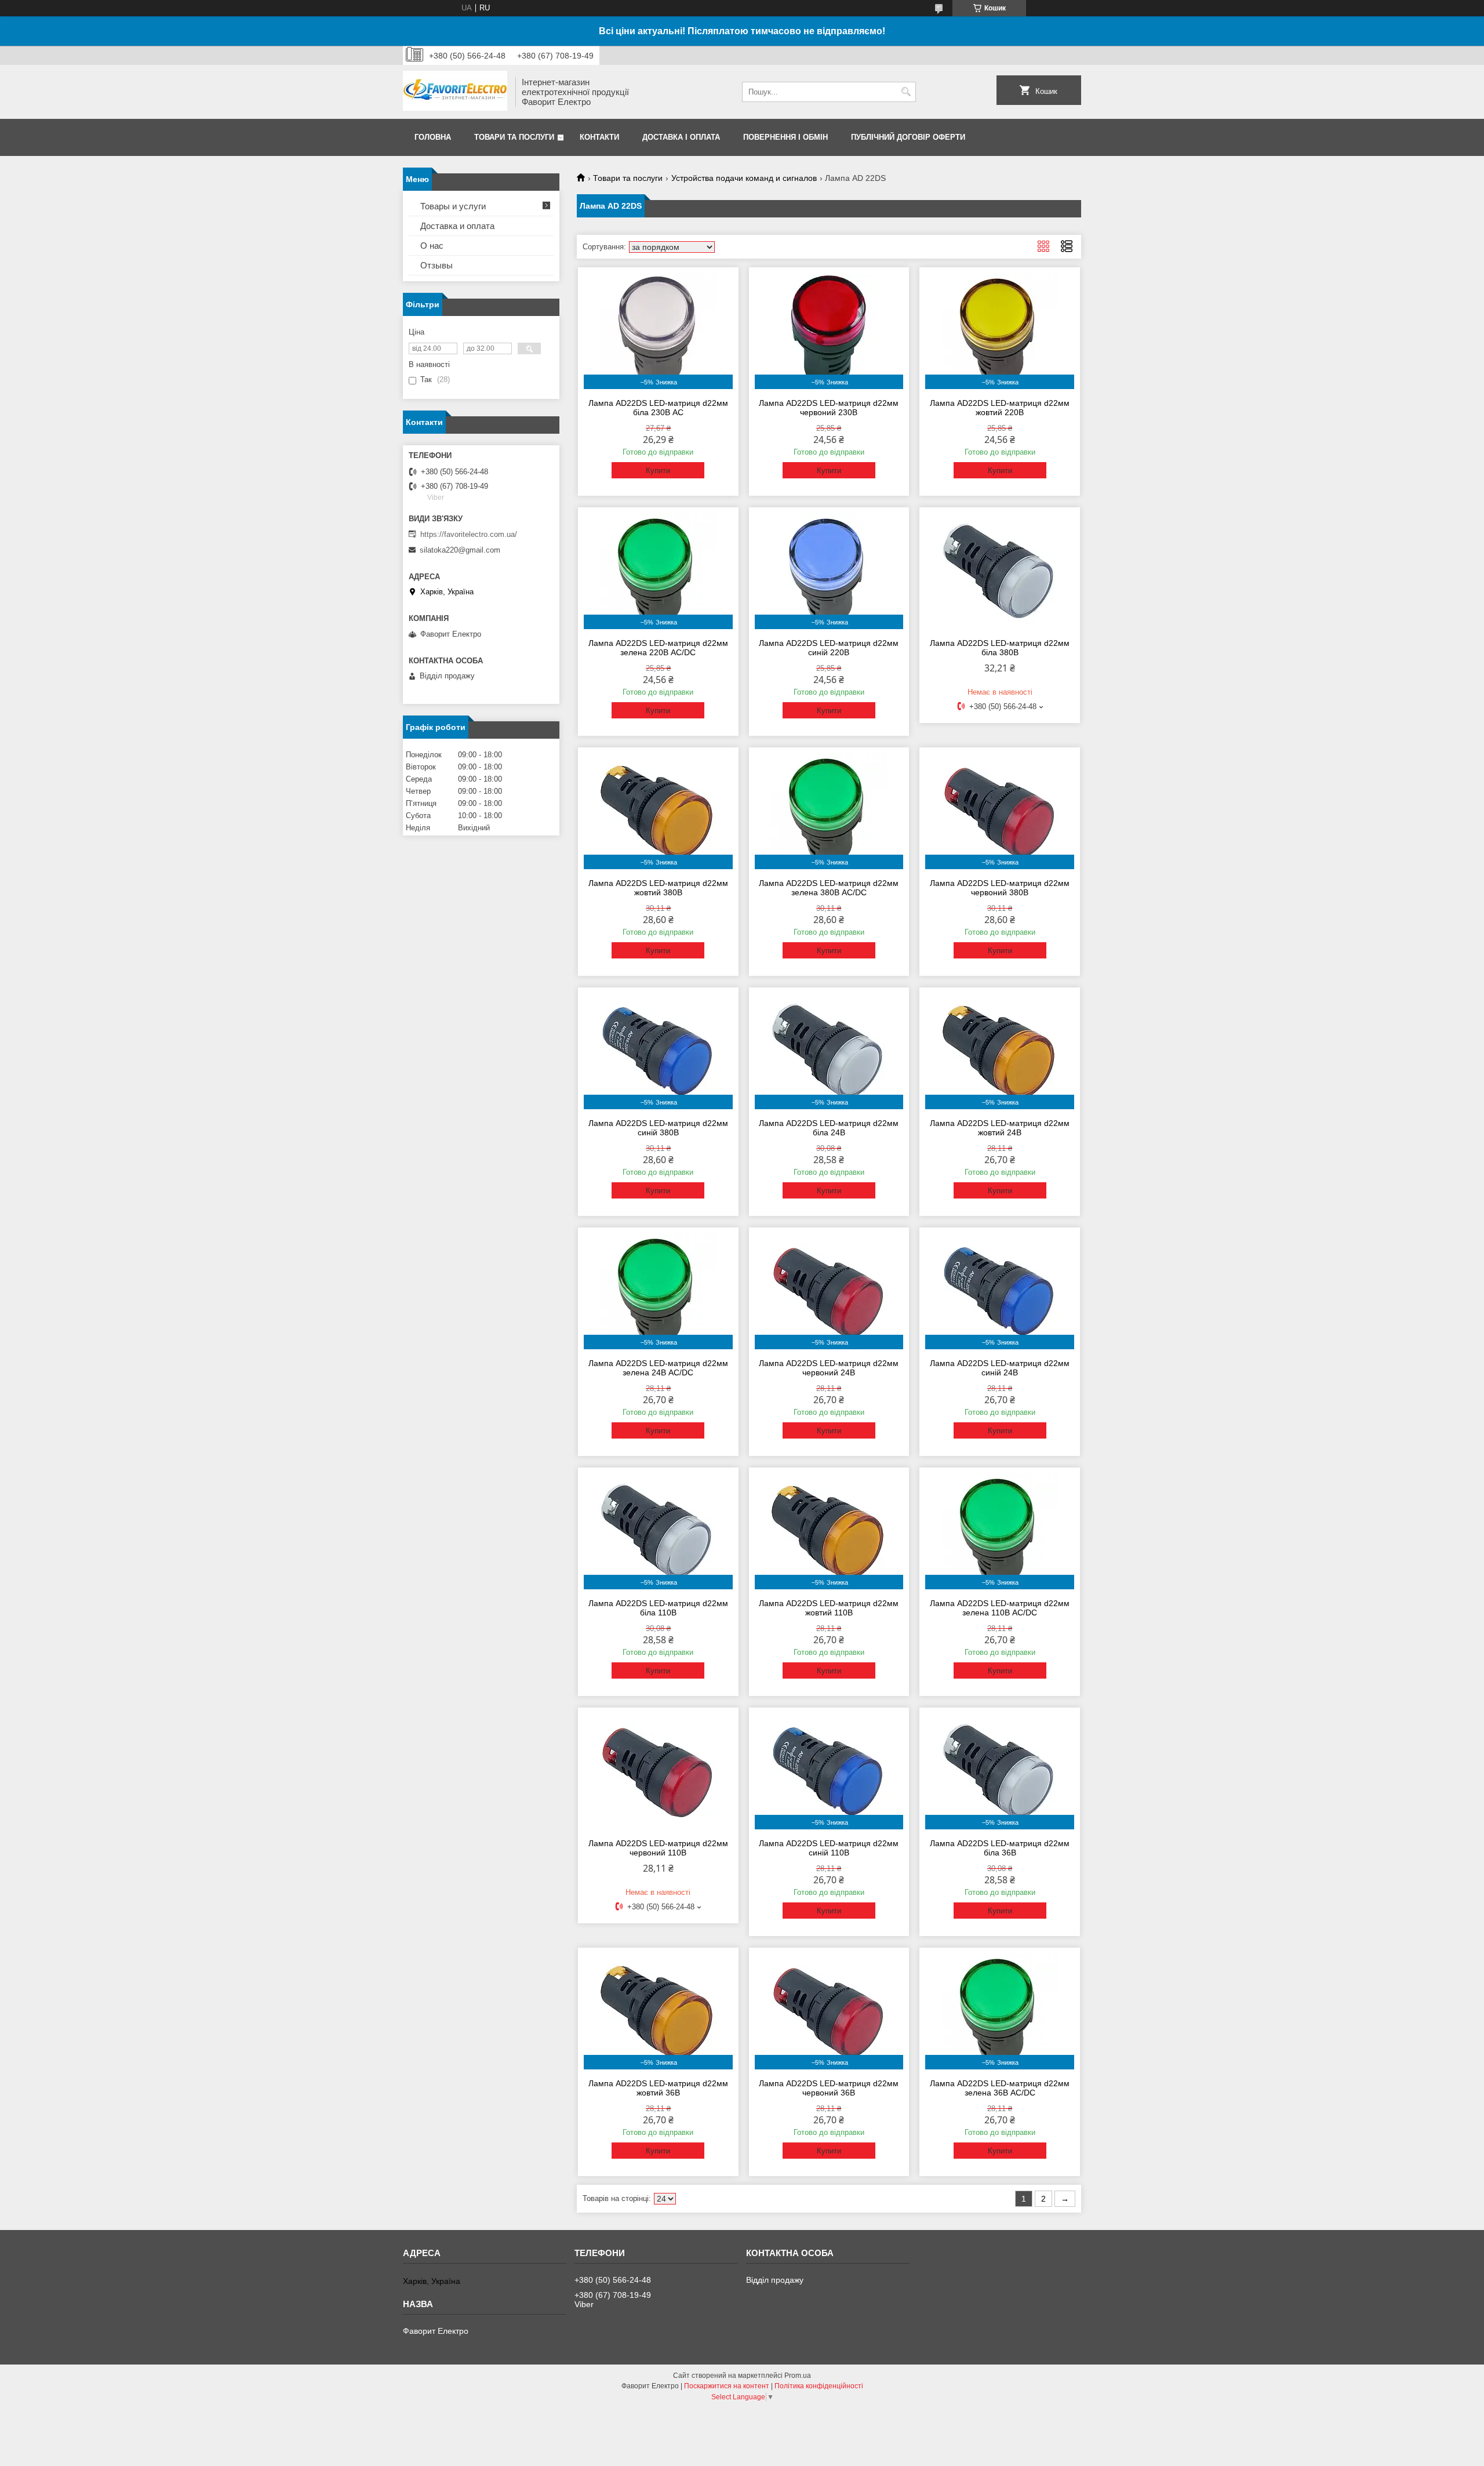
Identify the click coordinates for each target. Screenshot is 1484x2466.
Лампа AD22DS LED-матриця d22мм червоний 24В (829, 1368)
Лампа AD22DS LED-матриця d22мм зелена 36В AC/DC (1000, 2088)
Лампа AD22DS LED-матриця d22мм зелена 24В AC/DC (658, 1368)
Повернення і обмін (785, 137)
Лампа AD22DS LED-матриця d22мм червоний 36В (829, 2088)
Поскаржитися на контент (727, 2386)
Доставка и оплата (457, 226)
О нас (432, 246)
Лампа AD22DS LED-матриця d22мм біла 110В (658, 1608)
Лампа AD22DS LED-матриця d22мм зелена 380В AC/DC (829, 888)
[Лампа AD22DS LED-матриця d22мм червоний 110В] (658, 1771)
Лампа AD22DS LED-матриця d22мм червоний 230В (829, 408)
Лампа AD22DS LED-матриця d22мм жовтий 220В (1000, 408)
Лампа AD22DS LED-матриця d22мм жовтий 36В (658, 2088)
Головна (433, 137)
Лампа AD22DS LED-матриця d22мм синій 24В (1000, 1368)
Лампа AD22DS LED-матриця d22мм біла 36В (1000, 1848)
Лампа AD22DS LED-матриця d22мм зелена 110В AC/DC (1000, 1608)
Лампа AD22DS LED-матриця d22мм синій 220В (829, 648)
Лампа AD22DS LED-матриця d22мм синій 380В (658, 1128)
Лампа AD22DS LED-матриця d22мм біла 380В (1000, 648)
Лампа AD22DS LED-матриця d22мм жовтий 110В (829, 1608)
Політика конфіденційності (819, 2386)
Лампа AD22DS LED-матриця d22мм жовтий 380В (658, 888)
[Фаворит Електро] (455, 92)
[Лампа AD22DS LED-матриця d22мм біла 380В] (1000, 571)
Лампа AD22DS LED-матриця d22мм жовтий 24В (1000, 1128)
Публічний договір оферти (908, 137)
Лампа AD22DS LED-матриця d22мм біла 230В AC (658, 408)
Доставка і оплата (681, 137)
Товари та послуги (514, 137)
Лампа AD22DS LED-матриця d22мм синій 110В (829, 1848)
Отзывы (437, 265)
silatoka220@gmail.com (460, 550)
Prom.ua (798, 2376)
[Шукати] (906, 92)
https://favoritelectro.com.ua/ (469, 534)
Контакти (599, 137)
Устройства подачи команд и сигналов (744, 178)
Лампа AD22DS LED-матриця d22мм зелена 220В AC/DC (658, 648)
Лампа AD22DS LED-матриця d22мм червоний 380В (1000, 888)
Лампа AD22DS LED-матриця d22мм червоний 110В (658, 1848)
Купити (658, 471)
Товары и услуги (453, 206)
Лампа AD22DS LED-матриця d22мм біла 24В (829, 1128)
